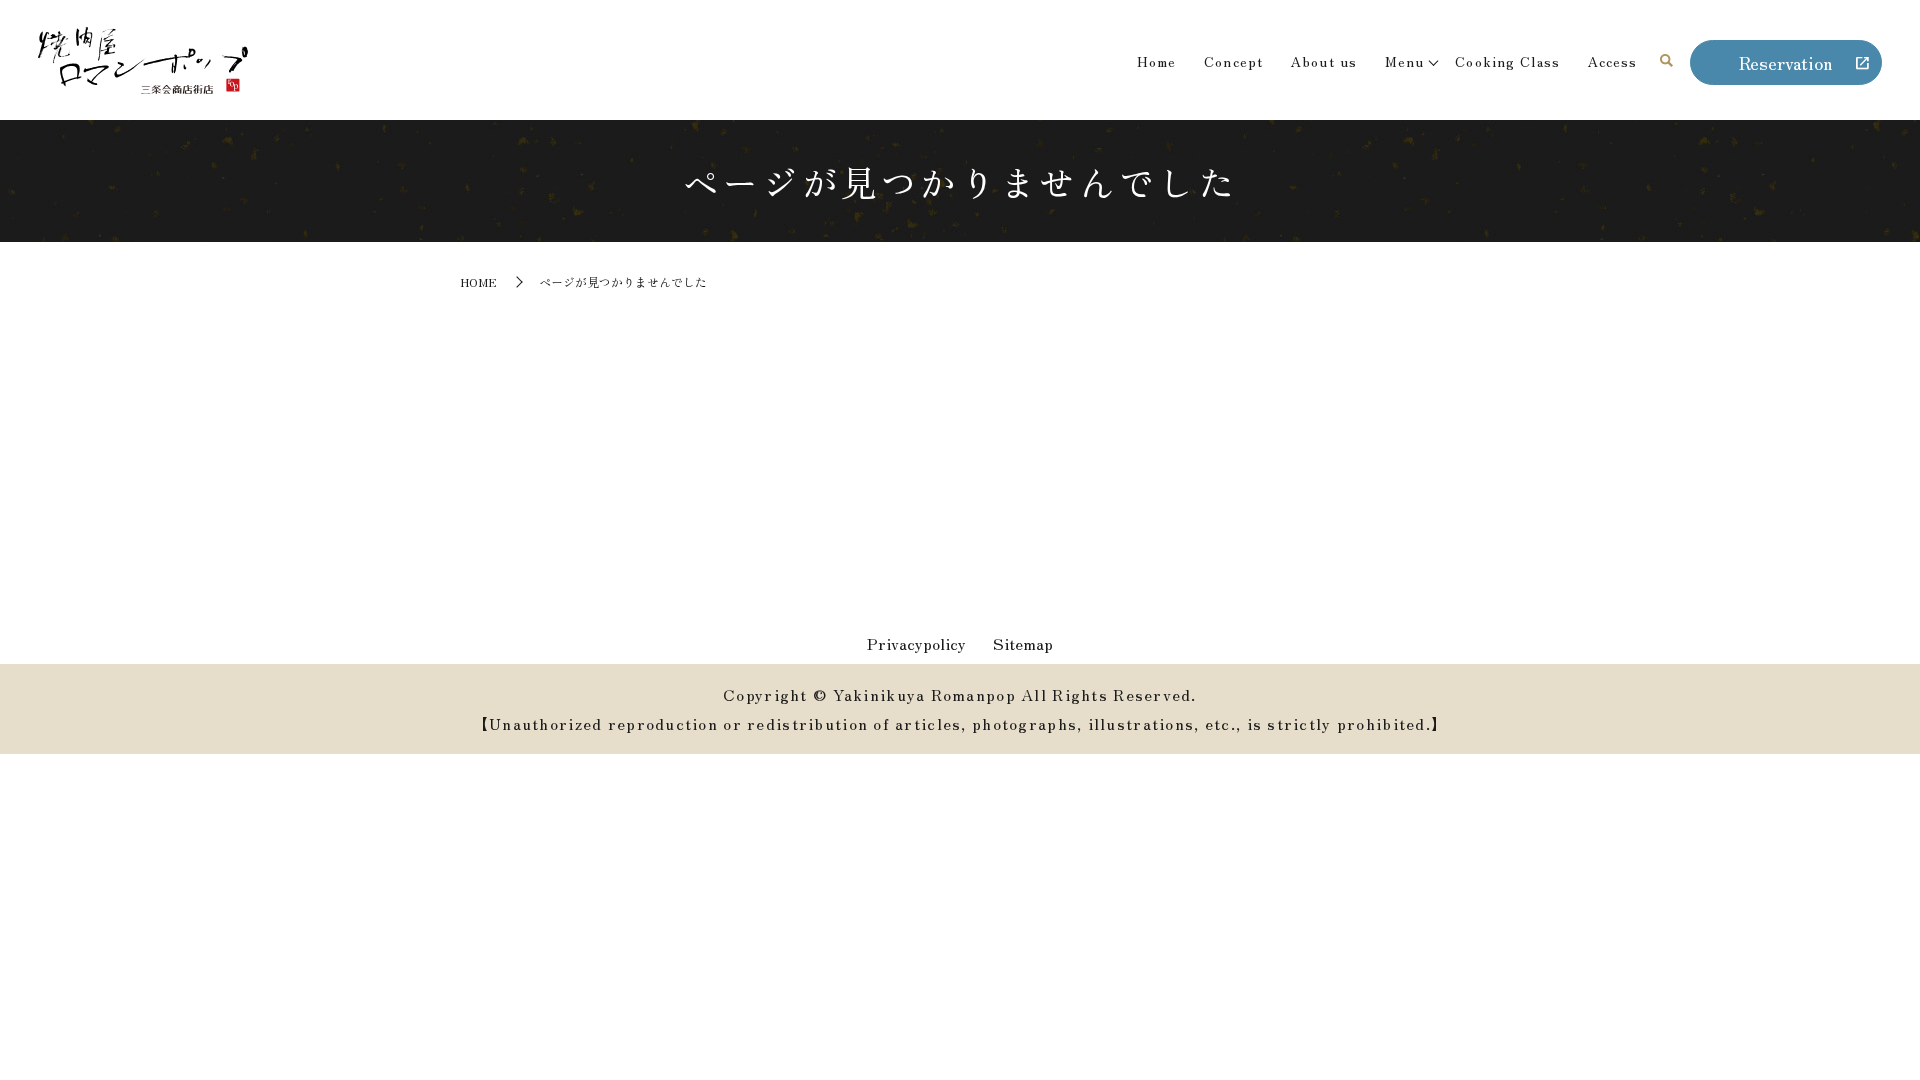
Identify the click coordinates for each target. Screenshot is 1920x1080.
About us (1324, 61)
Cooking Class (1507, 61)
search (1667, 62)
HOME (478, 281)
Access (1613, 61)
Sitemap (1023, 643)
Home (1156, 61)
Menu (1404, 61)
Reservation (1785, 62)
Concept (1233, 61)
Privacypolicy (916, 643)
